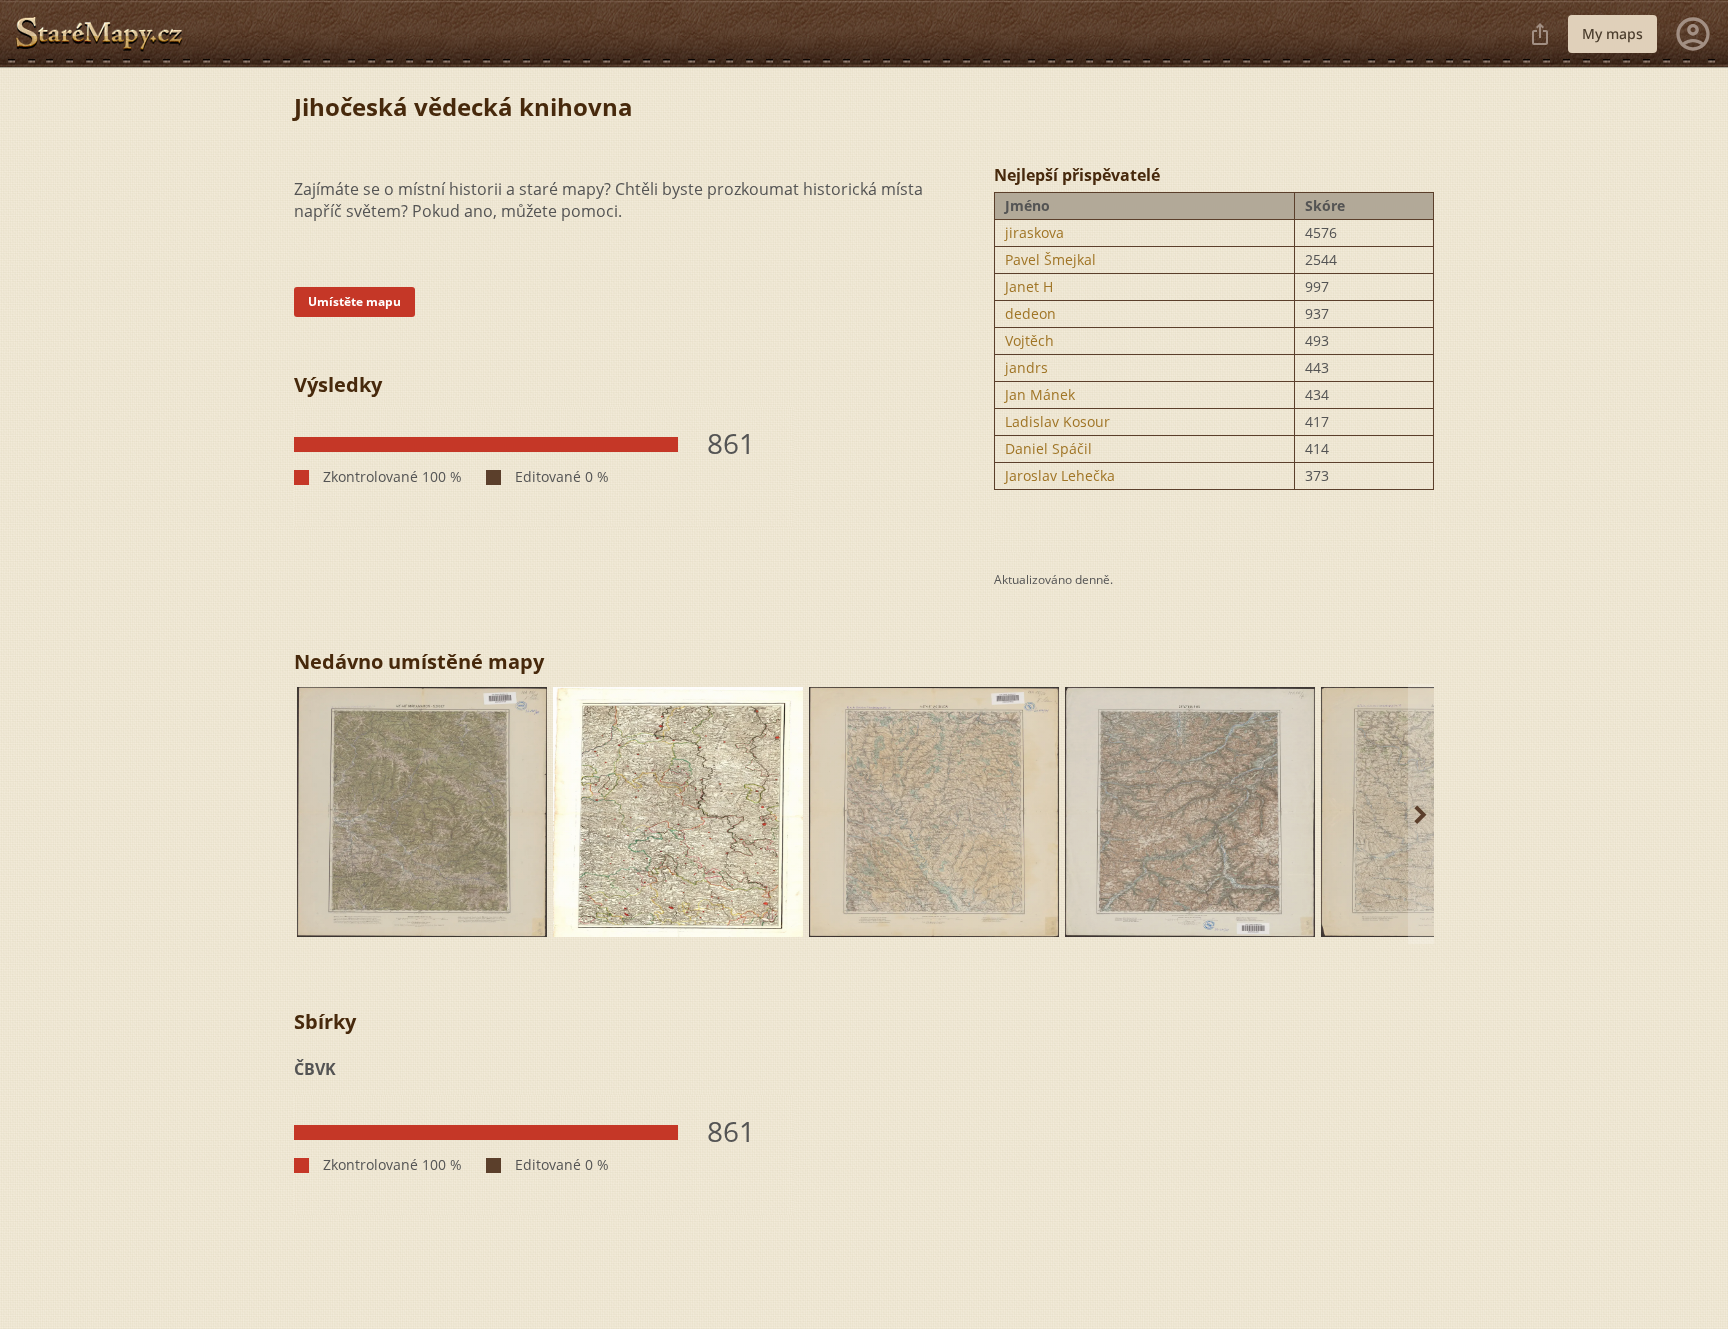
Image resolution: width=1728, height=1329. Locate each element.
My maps (1612, 33)
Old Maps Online (107, 34)
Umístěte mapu (354, 301)
